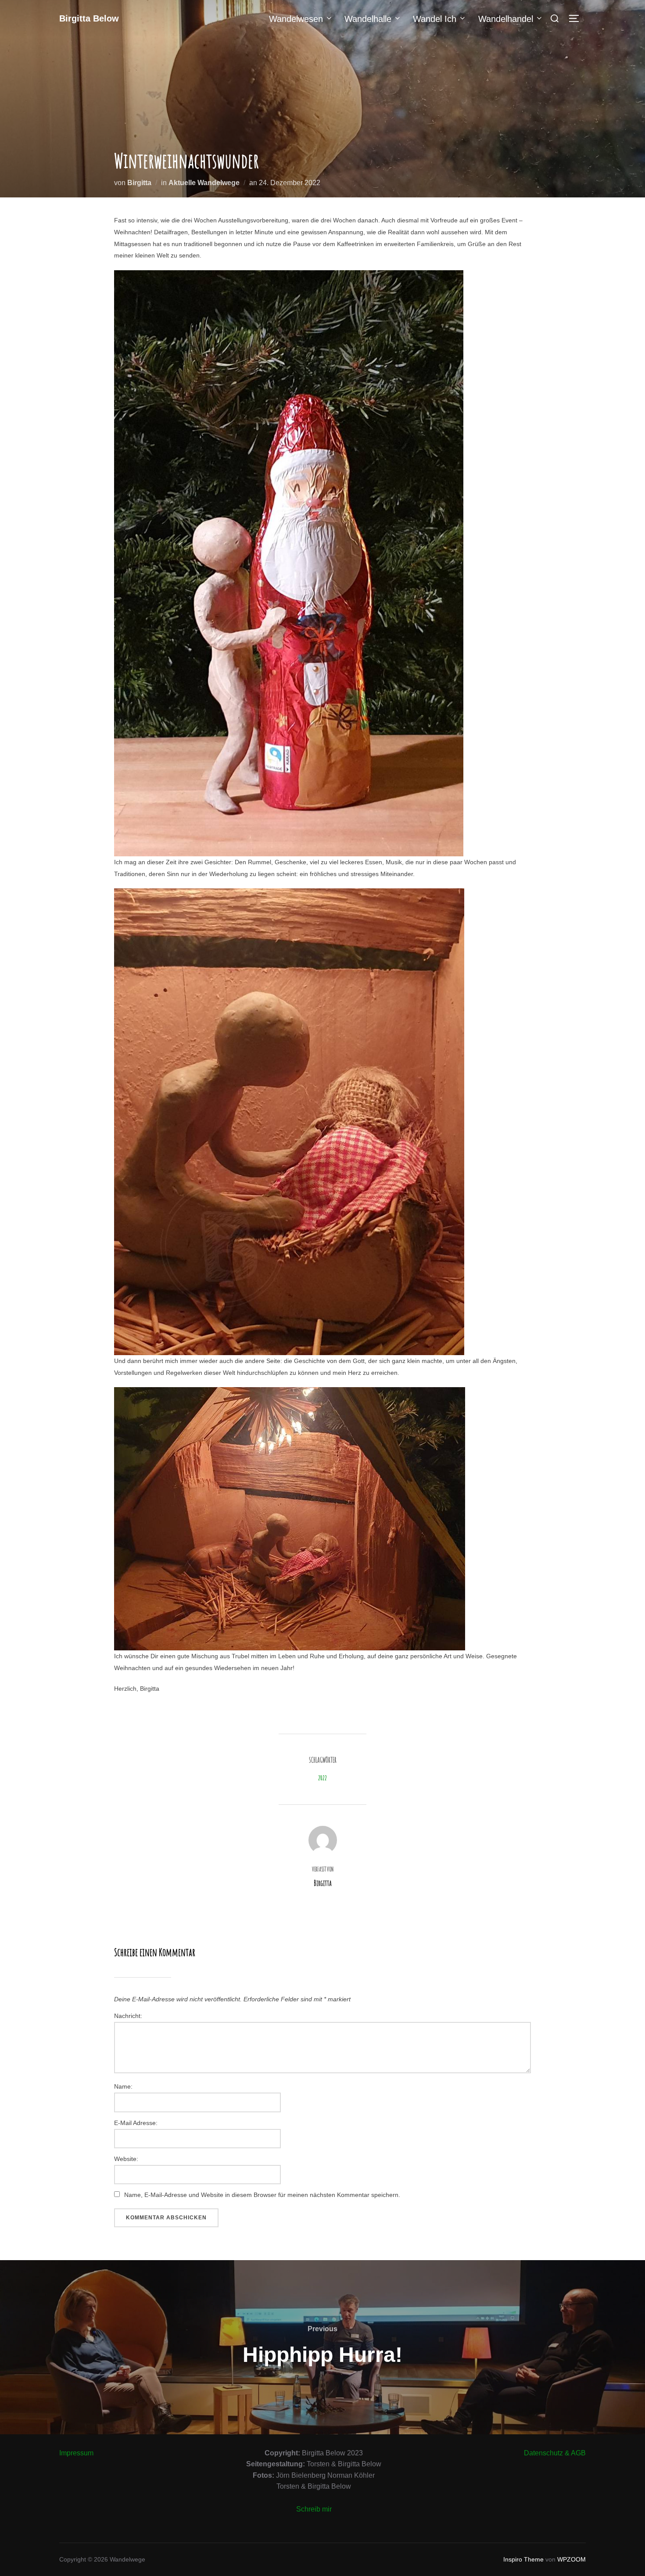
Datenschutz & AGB (555, 2453)
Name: (123, 2086)
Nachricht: (128, 2016)
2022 (322, 1778)
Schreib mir (314, 2509)
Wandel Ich (435, 19)
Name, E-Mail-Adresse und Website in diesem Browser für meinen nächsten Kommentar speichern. (262, 2195)
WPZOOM (572, 2559)
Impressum (76, 2453)
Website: (126, 2159)
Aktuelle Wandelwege (204, 183)
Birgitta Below (89, 18)
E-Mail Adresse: (136, 2123)
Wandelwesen (296, 19)
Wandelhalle (368, 19)
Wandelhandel (506, 19)
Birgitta (139, 183)
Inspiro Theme (523, 2559)
